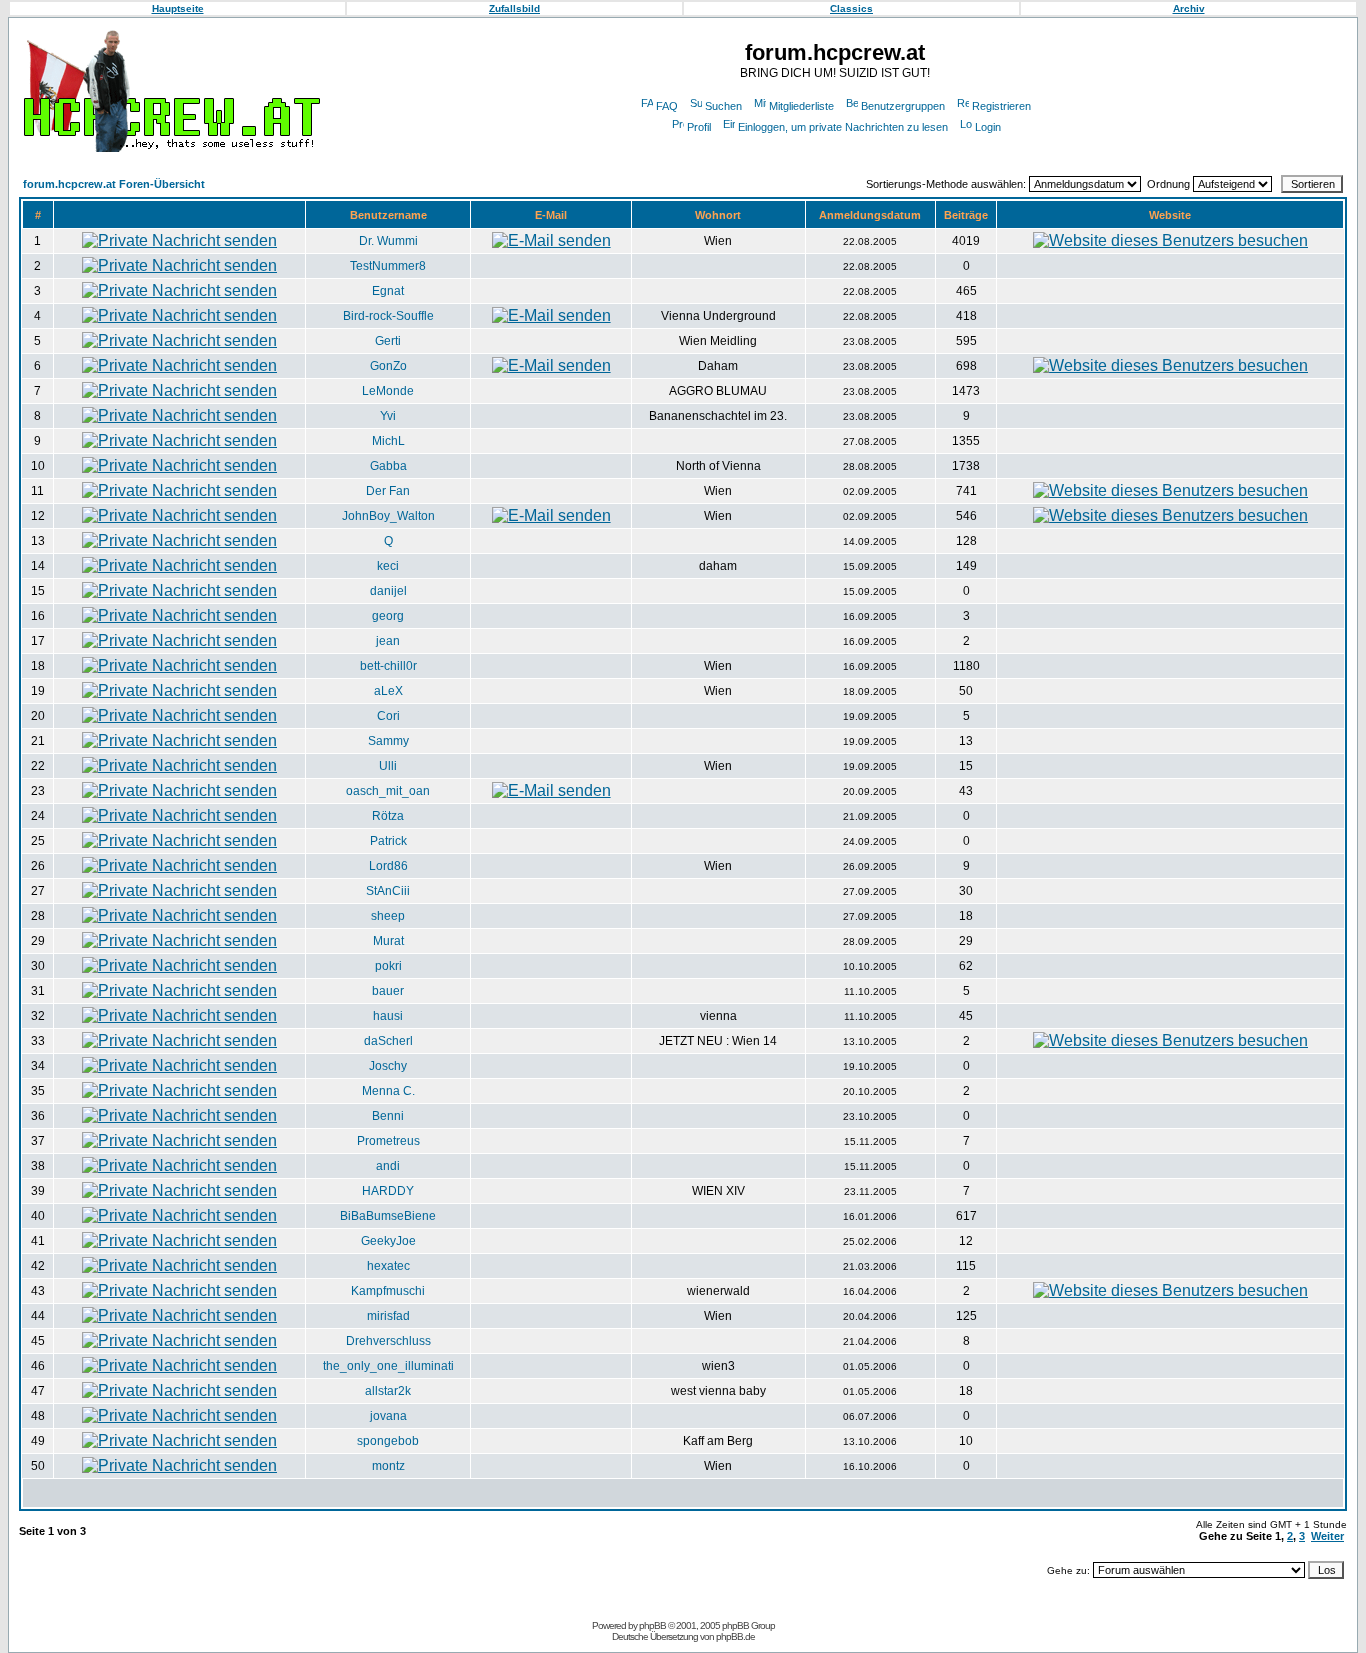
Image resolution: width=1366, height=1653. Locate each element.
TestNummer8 (388, 266)
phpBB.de (735, 1636)
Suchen (723, 106)
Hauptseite (178, 8)
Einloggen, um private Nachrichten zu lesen (843, 127)
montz (388, 1466)
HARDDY (388, 1191)
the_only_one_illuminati (388, 1366)
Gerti (388, 341)
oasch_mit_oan (388, 791)
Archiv (1189, 8)
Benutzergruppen (903, 106)
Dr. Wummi (388, 241)
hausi (388, 1016)
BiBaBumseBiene (388, 1216)
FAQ (667, 106)
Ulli (388, 766)
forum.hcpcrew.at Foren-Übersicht (114, 184)
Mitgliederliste (801, 106)
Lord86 (388, 866)
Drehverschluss (388, 1341)
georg (388, 616)
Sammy (388, 741)
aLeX (388, 691)
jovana (388, 1416)
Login (988, 127)
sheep (388, 916)
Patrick (388, 841)
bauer (388, 991)
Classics (851, 8)
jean (388, 641)
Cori (388, 716)
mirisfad (388, 1316)
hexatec (388, 1266)
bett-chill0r (388, 666)
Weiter (1327, 1536)
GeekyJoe (388, 1241)
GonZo (388, 366)
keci (388, 566)
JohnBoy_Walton (388, 516)
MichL (388, 441)
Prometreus (388, 1141)
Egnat (388, 291)
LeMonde (388, 391)
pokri (388, 966)
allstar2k (388, 1391)
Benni (388, 1116)
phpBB (652, 1625)
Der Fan (388, 491)
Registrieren (1001, 106)
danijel (388, 591)
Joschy (388, 1066)
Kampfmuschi (388, 1291)
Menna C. (388, 1091)
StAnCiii (388, 891)
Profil (699, 127)
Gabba (388, 466)
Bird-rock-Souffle (388, 316)
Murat (388, 941)
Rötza (388, 816)
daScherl (388, 1041)
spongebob (388, 1441)
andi (388, 1166)
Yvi (388, 416)
